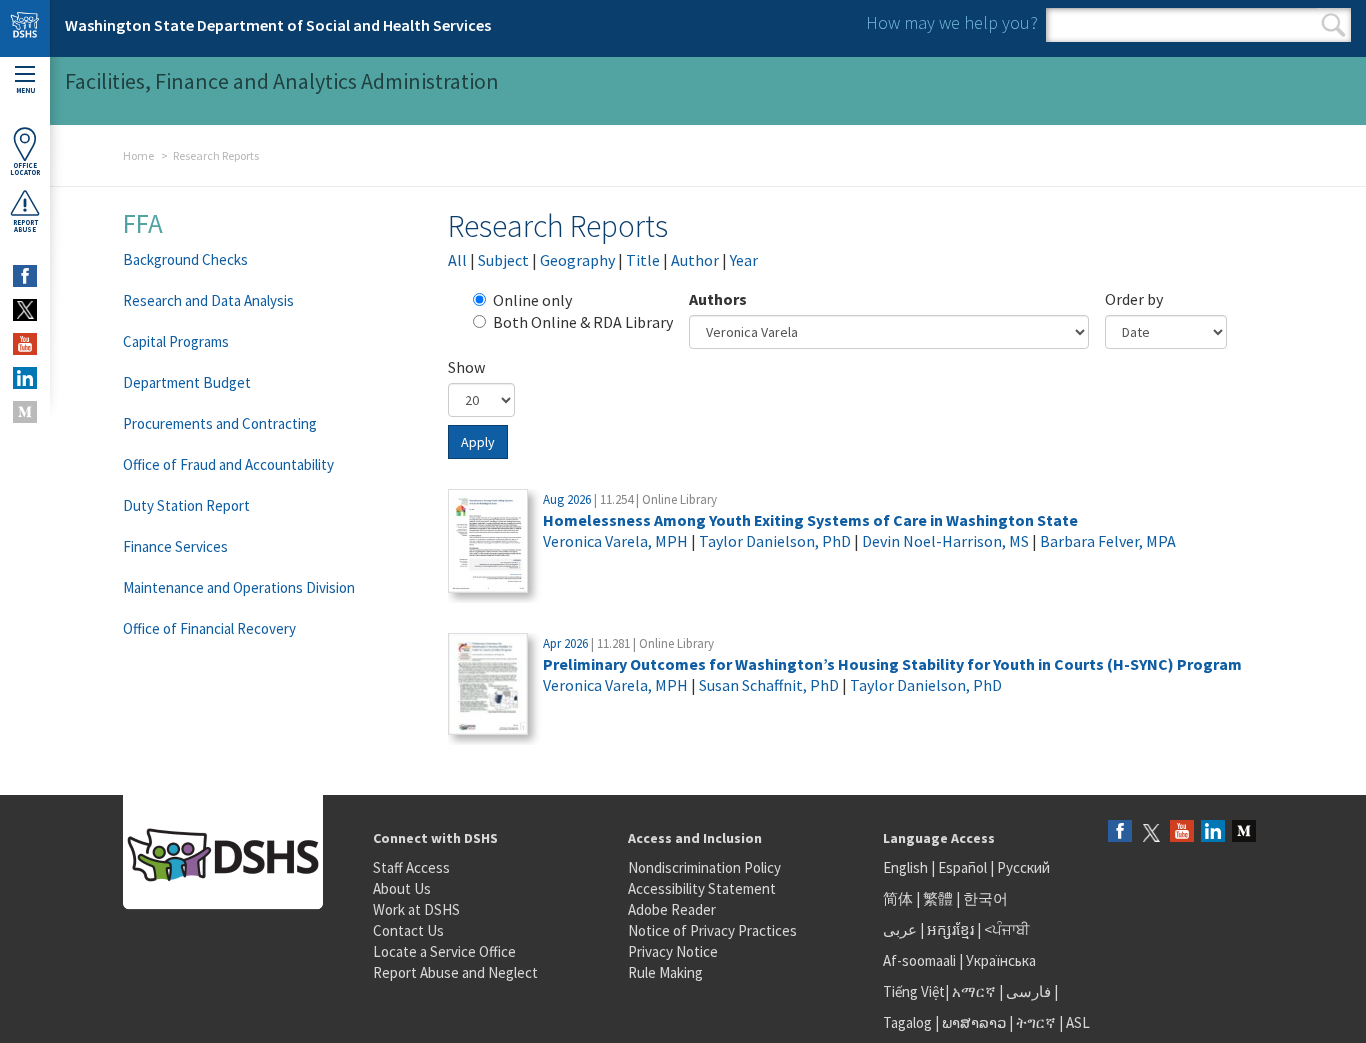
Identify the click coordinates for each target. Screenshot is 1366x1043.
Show (466, 367)
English (907, 867)
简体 (898, 898)
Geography (577, 260)
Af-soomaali (919, 960)
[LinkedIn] (1213, 832)
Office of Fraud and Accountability (228, 464)
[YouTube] (1182, 832)
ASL (1078, 1022)
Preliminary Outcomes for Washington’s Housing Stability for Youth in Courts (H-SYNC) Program (892, 664)
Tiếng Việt (914, 991)
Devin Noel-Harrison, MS (945, 541)
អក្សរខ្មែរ (950, 929)
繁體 (939, 898)
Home (138, 155)
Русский (1023, 867)
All (457, 260)
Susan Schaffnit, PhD (769, 685)
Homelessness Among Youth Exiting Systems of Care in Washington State (810, 520)
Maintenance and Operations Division (239, 587)
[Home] (25, 28)
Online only (532, 300)
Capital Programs (176, 341)
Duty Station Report (186, 505)
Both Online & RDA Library (583, 322)
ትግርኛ (1036, 1022)
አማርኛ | (977, 991)
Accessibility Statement (702, 888)
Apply (478, 442)
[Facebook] (1120, 832)
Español (962, 867)
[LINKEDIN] (25, 378)
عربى (900, 929)
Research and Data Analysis (208, 300)
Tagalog (907, 1022)
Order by (1134, 299)
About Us (402, 888)
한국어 (985, 898)
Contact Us (408, 930)
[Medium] (1244, 832)
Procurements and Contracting (220, 423)
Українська (1001, 960)
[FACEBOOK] (25, 276)
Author (695, 260)
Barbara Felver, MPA (1108, 541)
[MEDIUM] (25, 412)
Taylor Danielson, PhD (775, 541)
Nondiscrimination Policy (704, 867)
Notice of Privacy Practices (712, 930)
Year (744, 260)
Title (643, 260)
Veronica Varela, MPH (615, 541)
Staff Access (411, 867)
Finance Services (175, 546)
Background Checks (185, 259)
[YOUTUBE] (25, 344)
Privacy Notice (673, 951)
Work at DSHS (416, 909)
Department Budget (187, 382)
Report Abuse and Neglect (455, 972)
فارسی (1027, 991)
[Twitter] (1151, 832)
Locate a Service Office (444, 951)
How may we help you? (952, 22)
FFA (143, 223)
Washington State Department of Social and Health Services (278, 25)
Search (1333, 25)
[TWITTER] (25, 310)
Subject (503, 260)
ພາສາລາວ (974, 1022)
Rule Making (665, 972)
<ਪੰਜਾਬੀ (1007, 929)
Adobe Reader (672, 909)
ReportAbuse (25, 226)
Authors (718, 299)
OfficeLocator (25, 169)
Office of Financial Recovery (209, 628)
